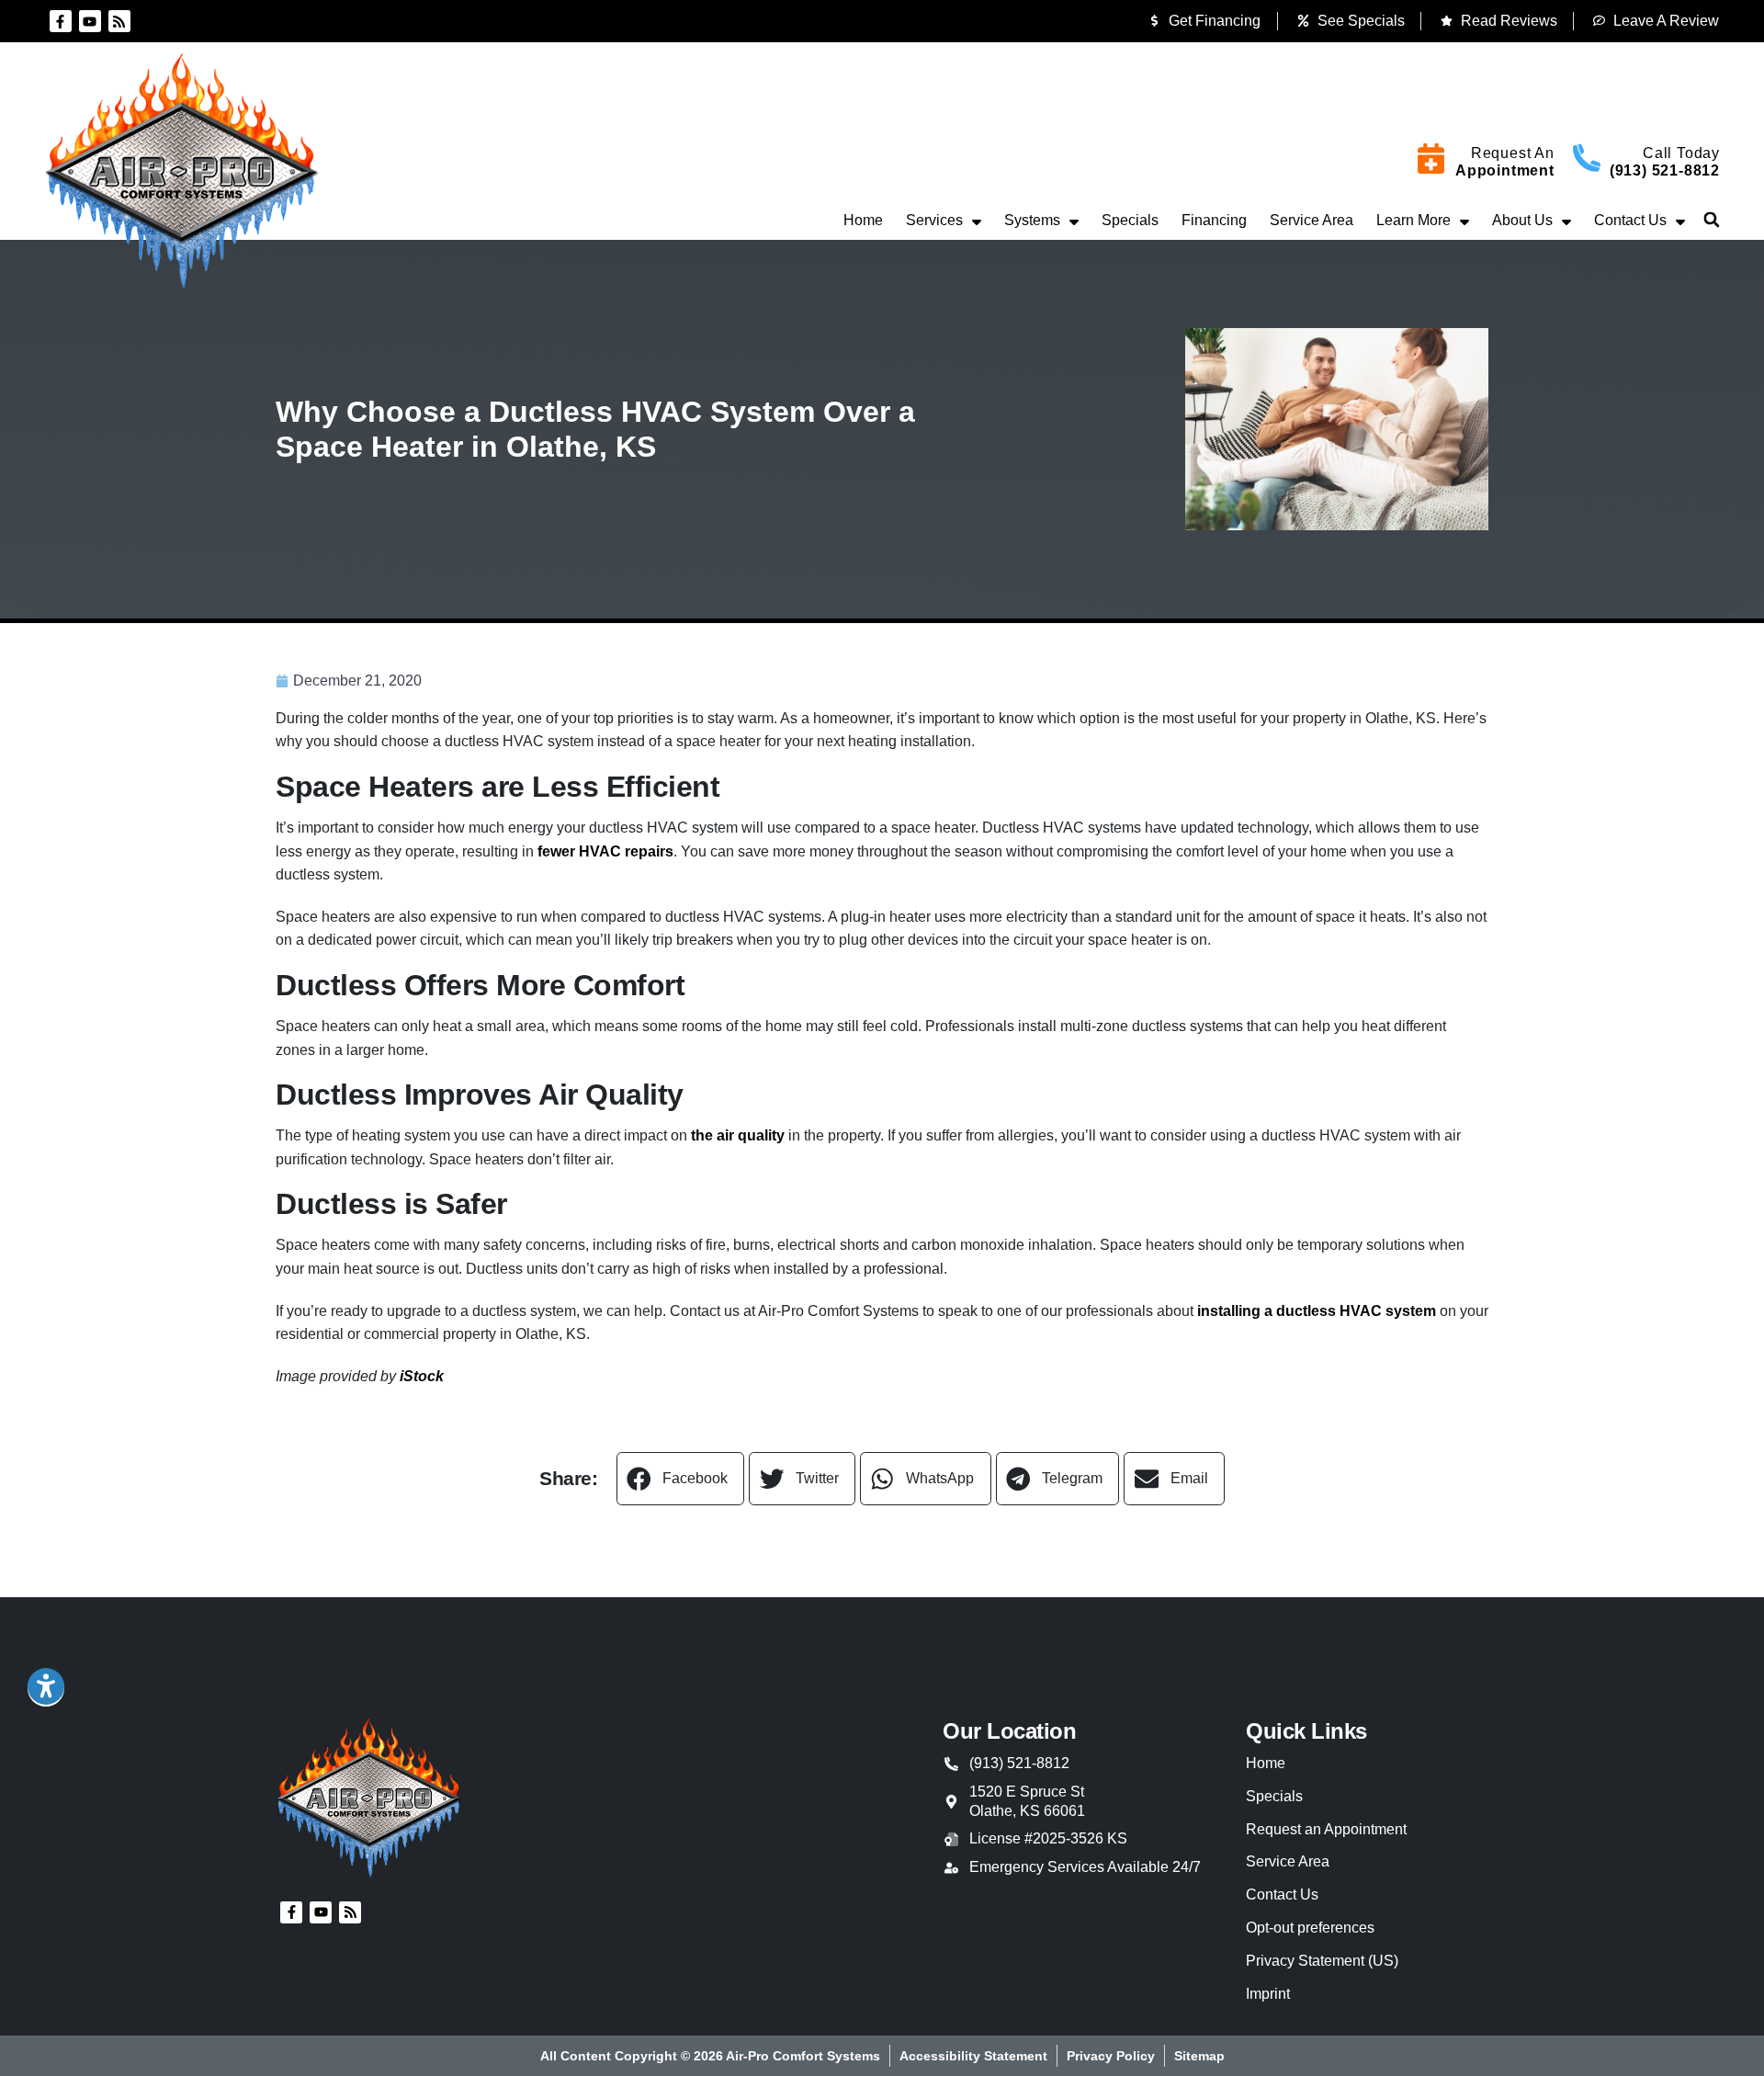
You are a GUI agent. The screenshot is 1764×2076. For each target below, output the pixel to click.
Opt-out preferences (1310, 1928)
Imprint (1268, 1994)
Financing (1214, 220)
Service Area (1312, 220)
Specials (1130, 220)
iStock (422, 1376)
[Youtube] (90, 21)
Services (934, 220)
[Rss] (119, 21)
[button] (1712, 220)
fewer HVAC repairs (605, 851)
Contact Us (1630, 220)
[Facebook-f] (61, 21)
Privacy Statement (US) (1322, 1961)
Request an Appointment (1326, 1829)
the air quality (738, 1135)
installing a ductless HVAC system (1317, 1311)
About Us (1522, 220)
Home (863, 220)
